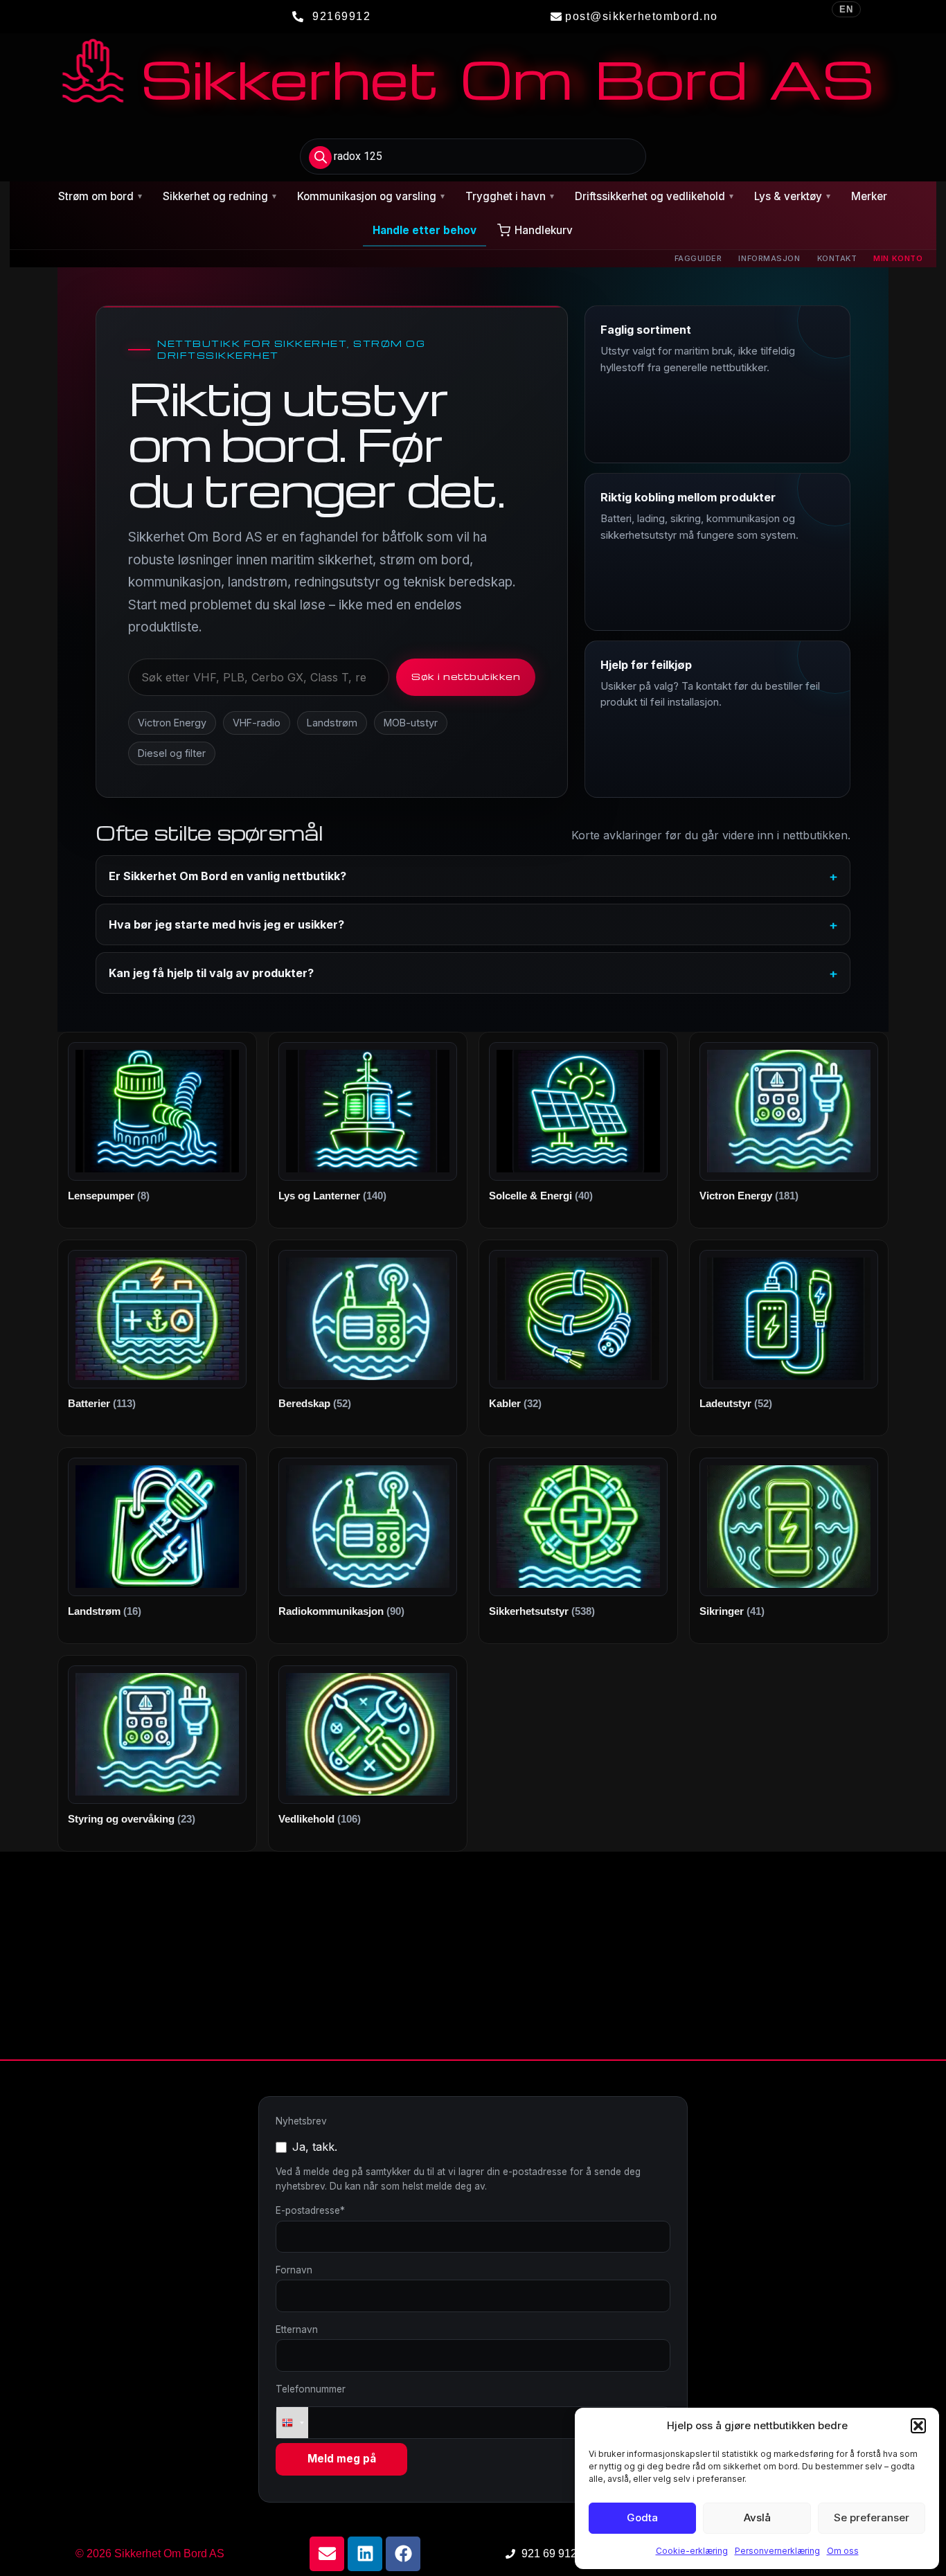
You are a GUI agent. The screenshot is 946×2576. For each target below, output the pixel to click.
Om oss (843, 2551)
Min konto (898, 258)
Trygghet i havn (510, 196)
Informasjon (769, 258)
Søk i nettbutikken (466, 676)
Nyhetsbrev (301, 2121)
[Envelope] (327, 2554)
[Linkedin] (365, 2554)
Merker (869, 196)
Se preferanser (872, 2517)
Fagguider (698, 258)
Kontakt (837, 258)
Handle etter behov (425, 230)
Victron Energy (172, 723)
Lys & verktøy (792, 196)
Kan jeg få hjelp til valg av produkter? (211, 973)
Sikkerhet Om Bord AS (507, 78)
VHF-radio (257, 723)
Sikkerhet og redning (220, 196)
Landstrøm (332, 723)
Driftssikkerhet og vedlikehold (654, 196)
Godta (642, 2517)
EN (846, 9)
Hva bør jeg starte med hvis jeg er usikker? (226, 924)
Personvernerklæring (777, 2551)
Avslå (757, 2517)
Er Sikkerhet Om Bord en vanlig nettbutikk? (227, 876)
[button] (918, 2426)
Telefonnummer (311, 2389)
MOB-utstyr (411, 723)
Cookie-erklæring (692, 2551)
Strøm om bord (100, 196)
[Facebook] (403, 2554)
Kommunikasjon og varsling (371, 196)
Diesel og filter (172, 753)
